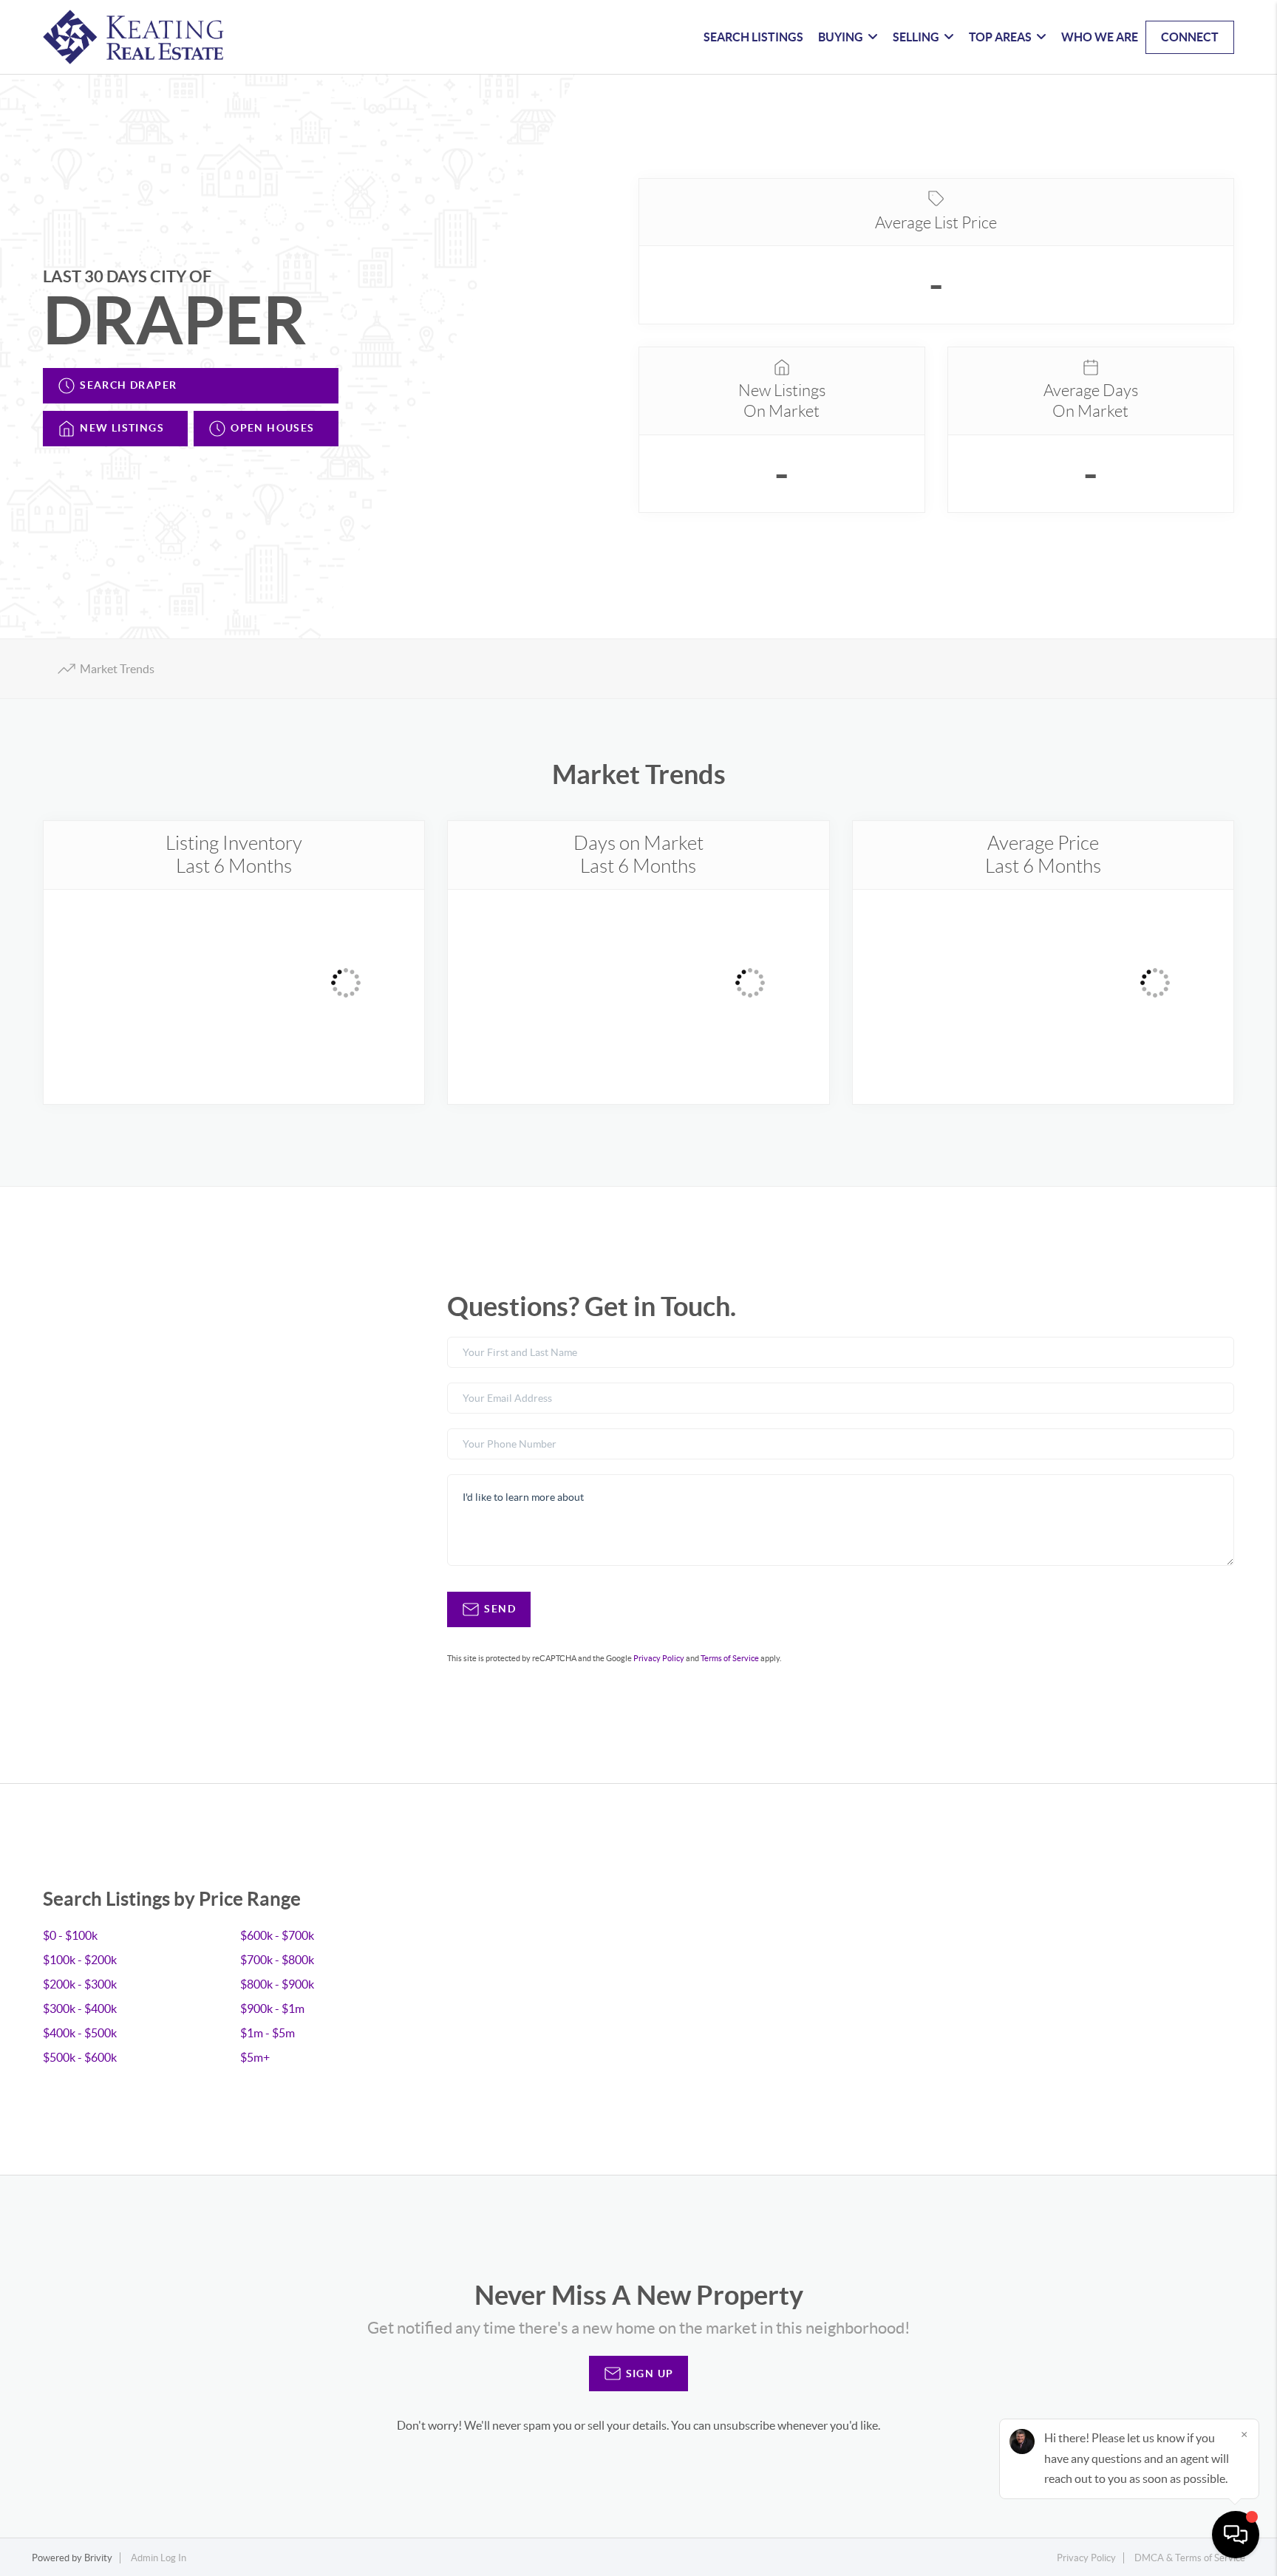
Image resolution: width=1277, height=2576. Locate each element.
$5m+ (255, 2057)
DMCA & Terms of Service (1190, 2558)
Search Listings (753, 37)
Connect (1190, 37)
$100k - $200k (80, 1960)
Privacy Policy (659, 1658)
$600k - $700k (277, 1935)
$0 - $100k (70, 1935)
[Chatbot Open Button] (1236, 2535)
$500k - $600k (80, 2057)
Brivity (98, 2558)
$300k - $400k (80, 2008)
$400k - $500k (80, 2033)
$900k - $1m (272, 2008)
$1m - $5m (268, 2033)
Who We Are (1100, 37)
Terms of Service (730, 1658)
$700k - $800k (277, 1960)
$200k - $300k (80, 1984)
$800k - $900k (277, 1984)
